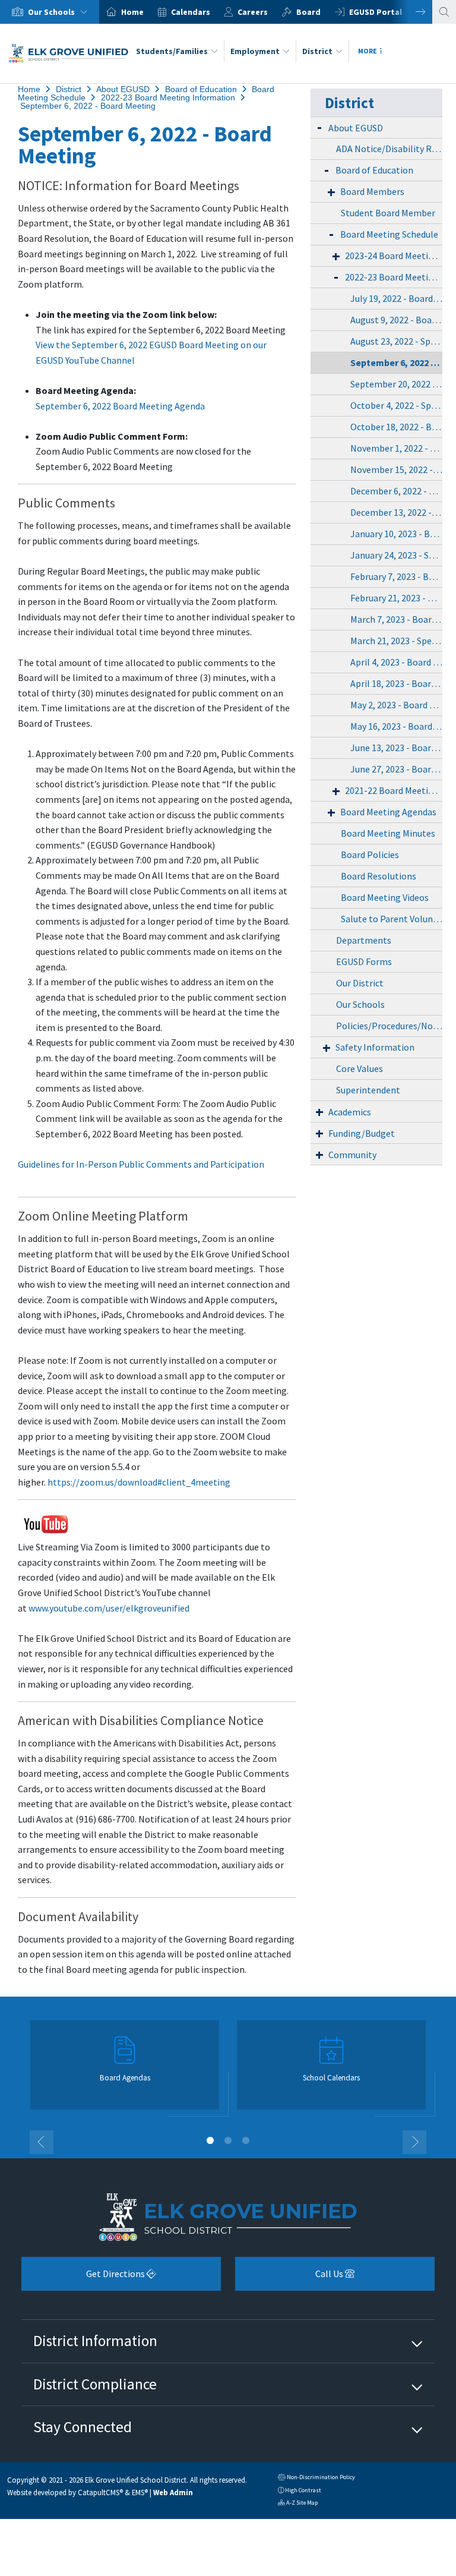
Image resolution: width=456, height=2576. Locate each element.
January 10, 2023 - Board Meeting (396, 534)
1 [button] (210, 2140)
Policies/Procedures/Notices (389, 1026)
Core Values (360, 1068)
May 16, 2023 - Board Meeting (396, 726)
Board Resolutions (379, 876)
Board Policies (370, 855)
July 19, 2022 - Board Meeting (396, 298)
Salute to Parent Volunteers (392, 919)
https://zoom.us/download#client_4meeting (139, 1482)
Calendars (191, 12)
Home (132, 12)
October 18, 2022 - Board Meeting (396, 427)
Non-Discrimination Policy (316, 2478)
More (368, 51)
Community (352, 1155)
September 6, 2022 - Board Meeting (88, 106)
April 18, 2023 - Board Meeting (396, 683)
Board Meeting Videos (385, 897)
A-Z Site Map (298, 2504)
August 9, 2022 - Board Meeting (396, 320)
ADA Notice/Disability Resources (389, 149)
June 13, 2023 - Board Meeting (396, 748)
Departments (364, 940)
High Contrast (303, 2490)
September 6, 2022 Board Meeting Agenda (120, 406)
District (317, 51)
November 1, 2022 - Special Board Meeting (396, 448)
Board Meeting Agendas (388, 812)
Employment (255, 51)
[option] (50, 12)
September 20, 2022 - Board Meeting (396, 384)
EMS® (140, 2492)
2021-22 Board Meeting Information (394, 790)
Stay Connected (83, 2427)
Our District (360, 983)
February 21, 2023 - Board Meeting (396, 598)
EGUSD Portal (376, 12)
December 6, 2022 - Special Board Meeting (396, 491)
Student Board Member (388, 213)
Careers (253, 12)
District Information (95, 2341)
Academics (350, 1112)
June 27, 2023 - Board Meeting (396, 769)
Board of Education (201, 89)
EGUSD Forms (364, 961)
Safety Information (375, 1047)
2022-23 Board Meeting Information (168, 97)
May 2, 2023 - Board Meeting (396, 705)
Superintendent (368, 1090)
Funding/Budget (362, 1133)
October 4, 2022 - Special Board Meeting (396, 405)
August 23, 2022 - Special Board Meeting (396, 341)
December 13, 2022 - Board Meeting (396, 512)
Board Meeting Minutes (388, 833)
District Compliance (95, 2384)
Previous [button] (42, 2142)
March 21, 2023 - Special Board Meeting (396, 641)
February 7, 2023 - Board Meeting (396, 576)
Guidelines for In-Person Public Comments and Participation (141, 1164)
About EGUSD (123, 89)
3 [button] (246, 2140)
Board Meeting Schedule (389, 234)
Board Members (372, 191)
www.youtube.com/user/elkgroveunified (109, 1608)
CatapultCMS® (100, 2492)
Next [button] (411, 12)
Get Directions (84, 2278)
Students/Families (172, 51)
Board (308, 12)
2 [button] (228, 2140)
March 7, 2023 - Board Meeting (396, 619)
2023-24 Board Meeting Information (394, 256)
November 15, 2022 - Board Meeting (396, 469)
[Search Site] (444, 12)
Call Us (290, 2278)
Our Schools (360, 1004)
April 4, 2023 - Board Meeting (396, 662)
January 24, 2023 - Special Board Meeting (396, 555)
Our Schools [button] (52, 12)
